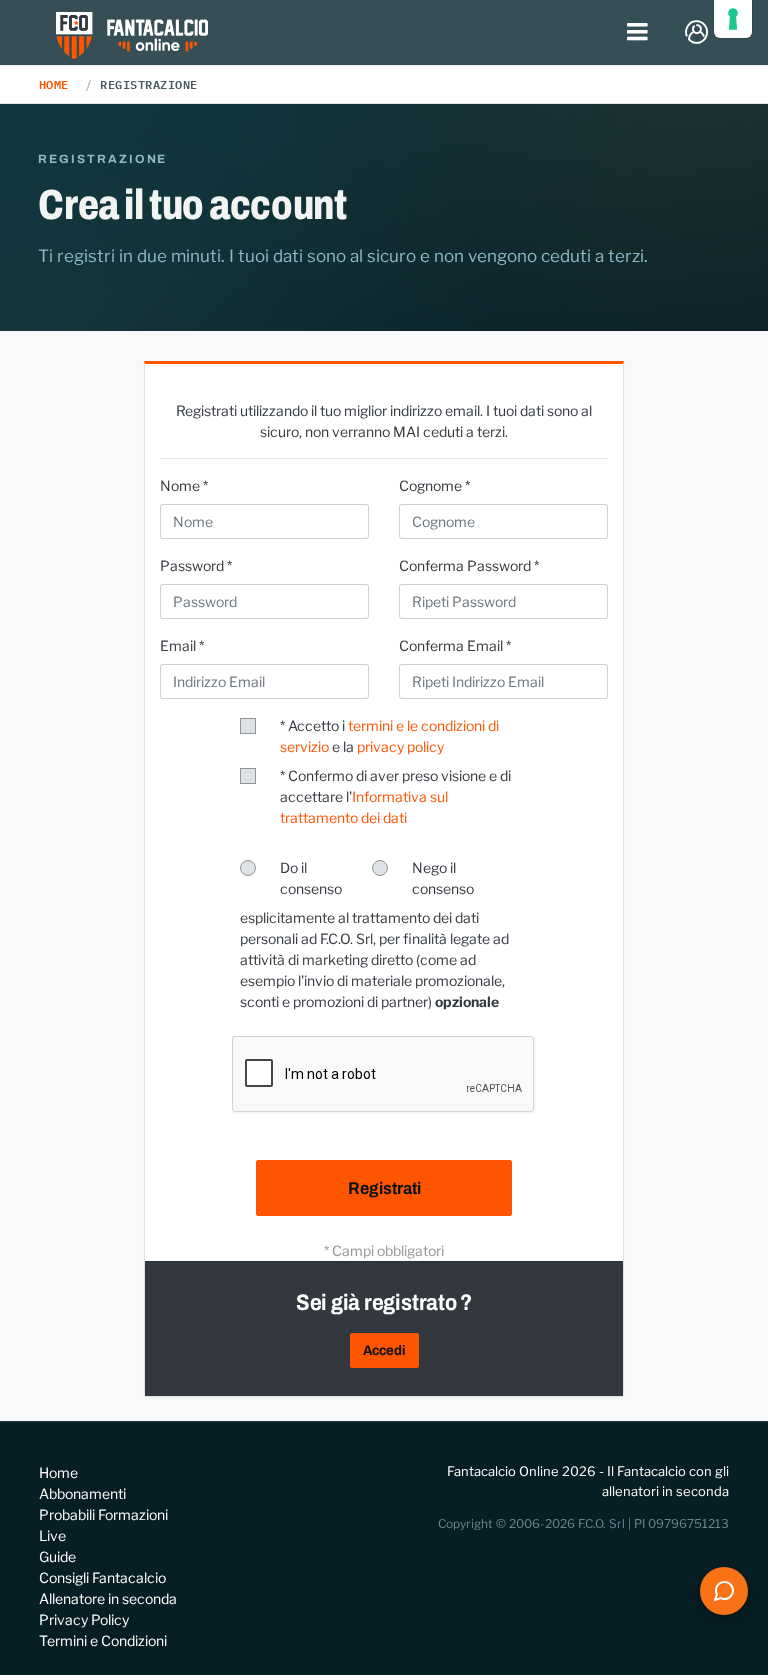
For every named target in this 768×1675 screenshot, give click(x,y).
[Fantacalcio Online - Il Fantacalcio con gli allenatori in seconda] (132, 37)
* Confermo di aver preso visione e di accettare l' (395, 796)
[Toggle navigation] (638, 33)
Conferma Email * (455, 645)
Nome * (184, 485)
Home (54, 84)
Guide (57, 1556)
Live (52, 1535)
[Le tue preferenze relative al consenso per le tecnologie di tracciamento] (733, 19)
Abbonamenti (82, 1493)
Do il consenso (311, 878)
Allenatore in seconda (108, 1598)
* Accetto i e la (389, 736)
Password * (196, 565)
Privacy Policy (84, 1619)
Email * (182, 645)
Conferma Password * (469, 565)
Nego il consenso (443, 878)
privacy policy (400, 746)
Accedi (384, 1350)
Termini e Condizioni (103, 1640)
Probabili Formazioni (103, 1514)
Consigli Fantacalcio (102, 1577)
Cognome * (434, 485)
